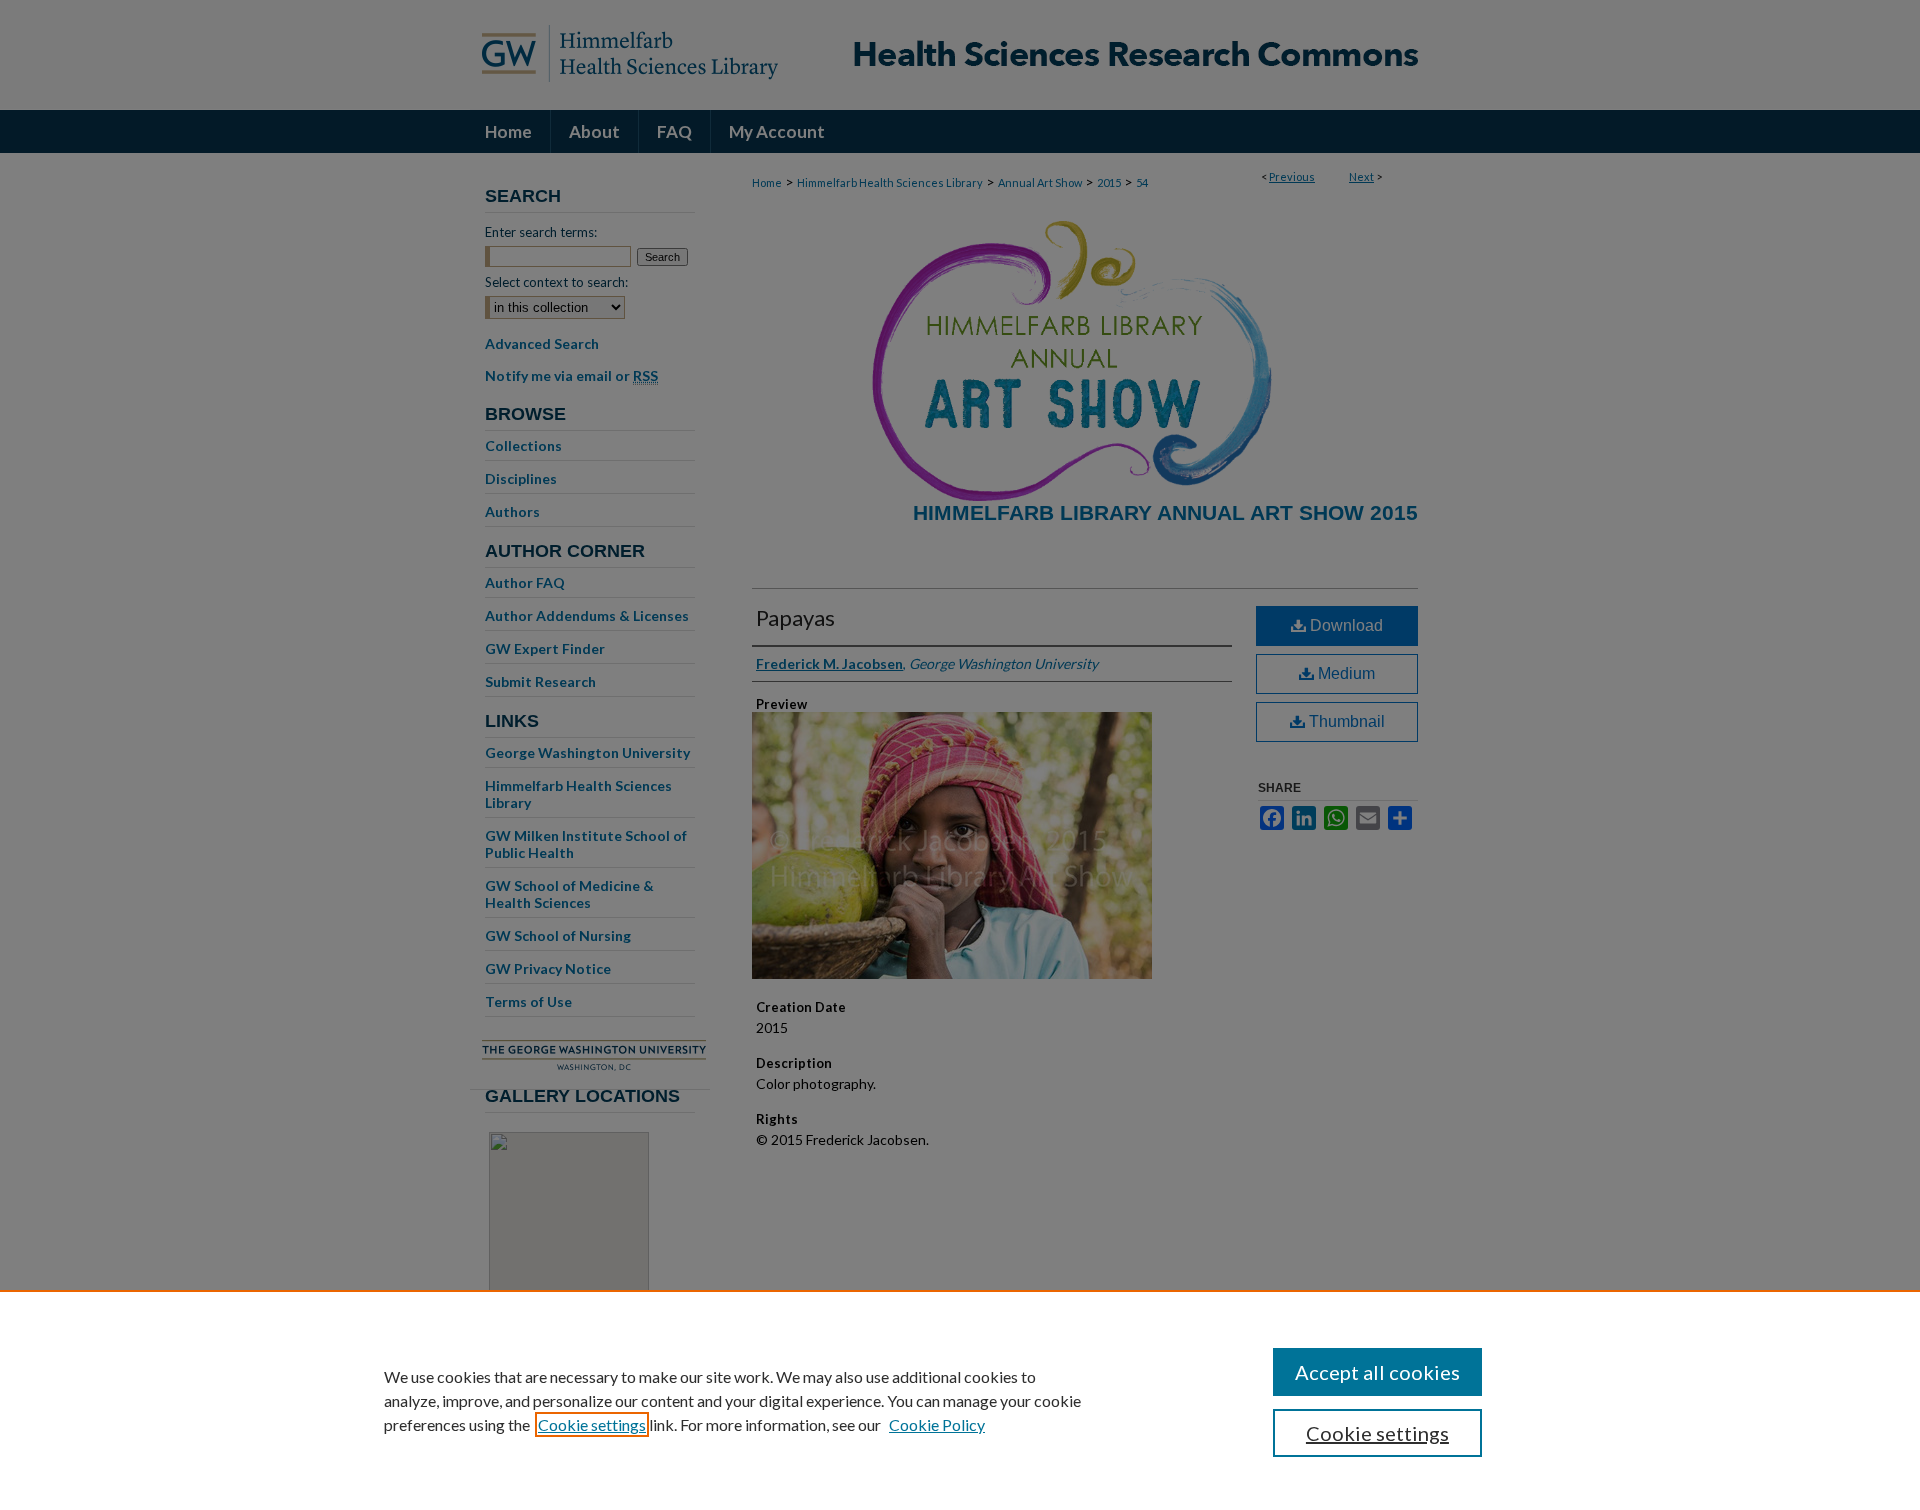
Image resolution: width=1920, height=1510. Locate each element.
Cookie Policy (937, 1424)
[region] (960, 1400)
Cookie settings (592, 1424)
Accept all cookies (1377, 1372)
